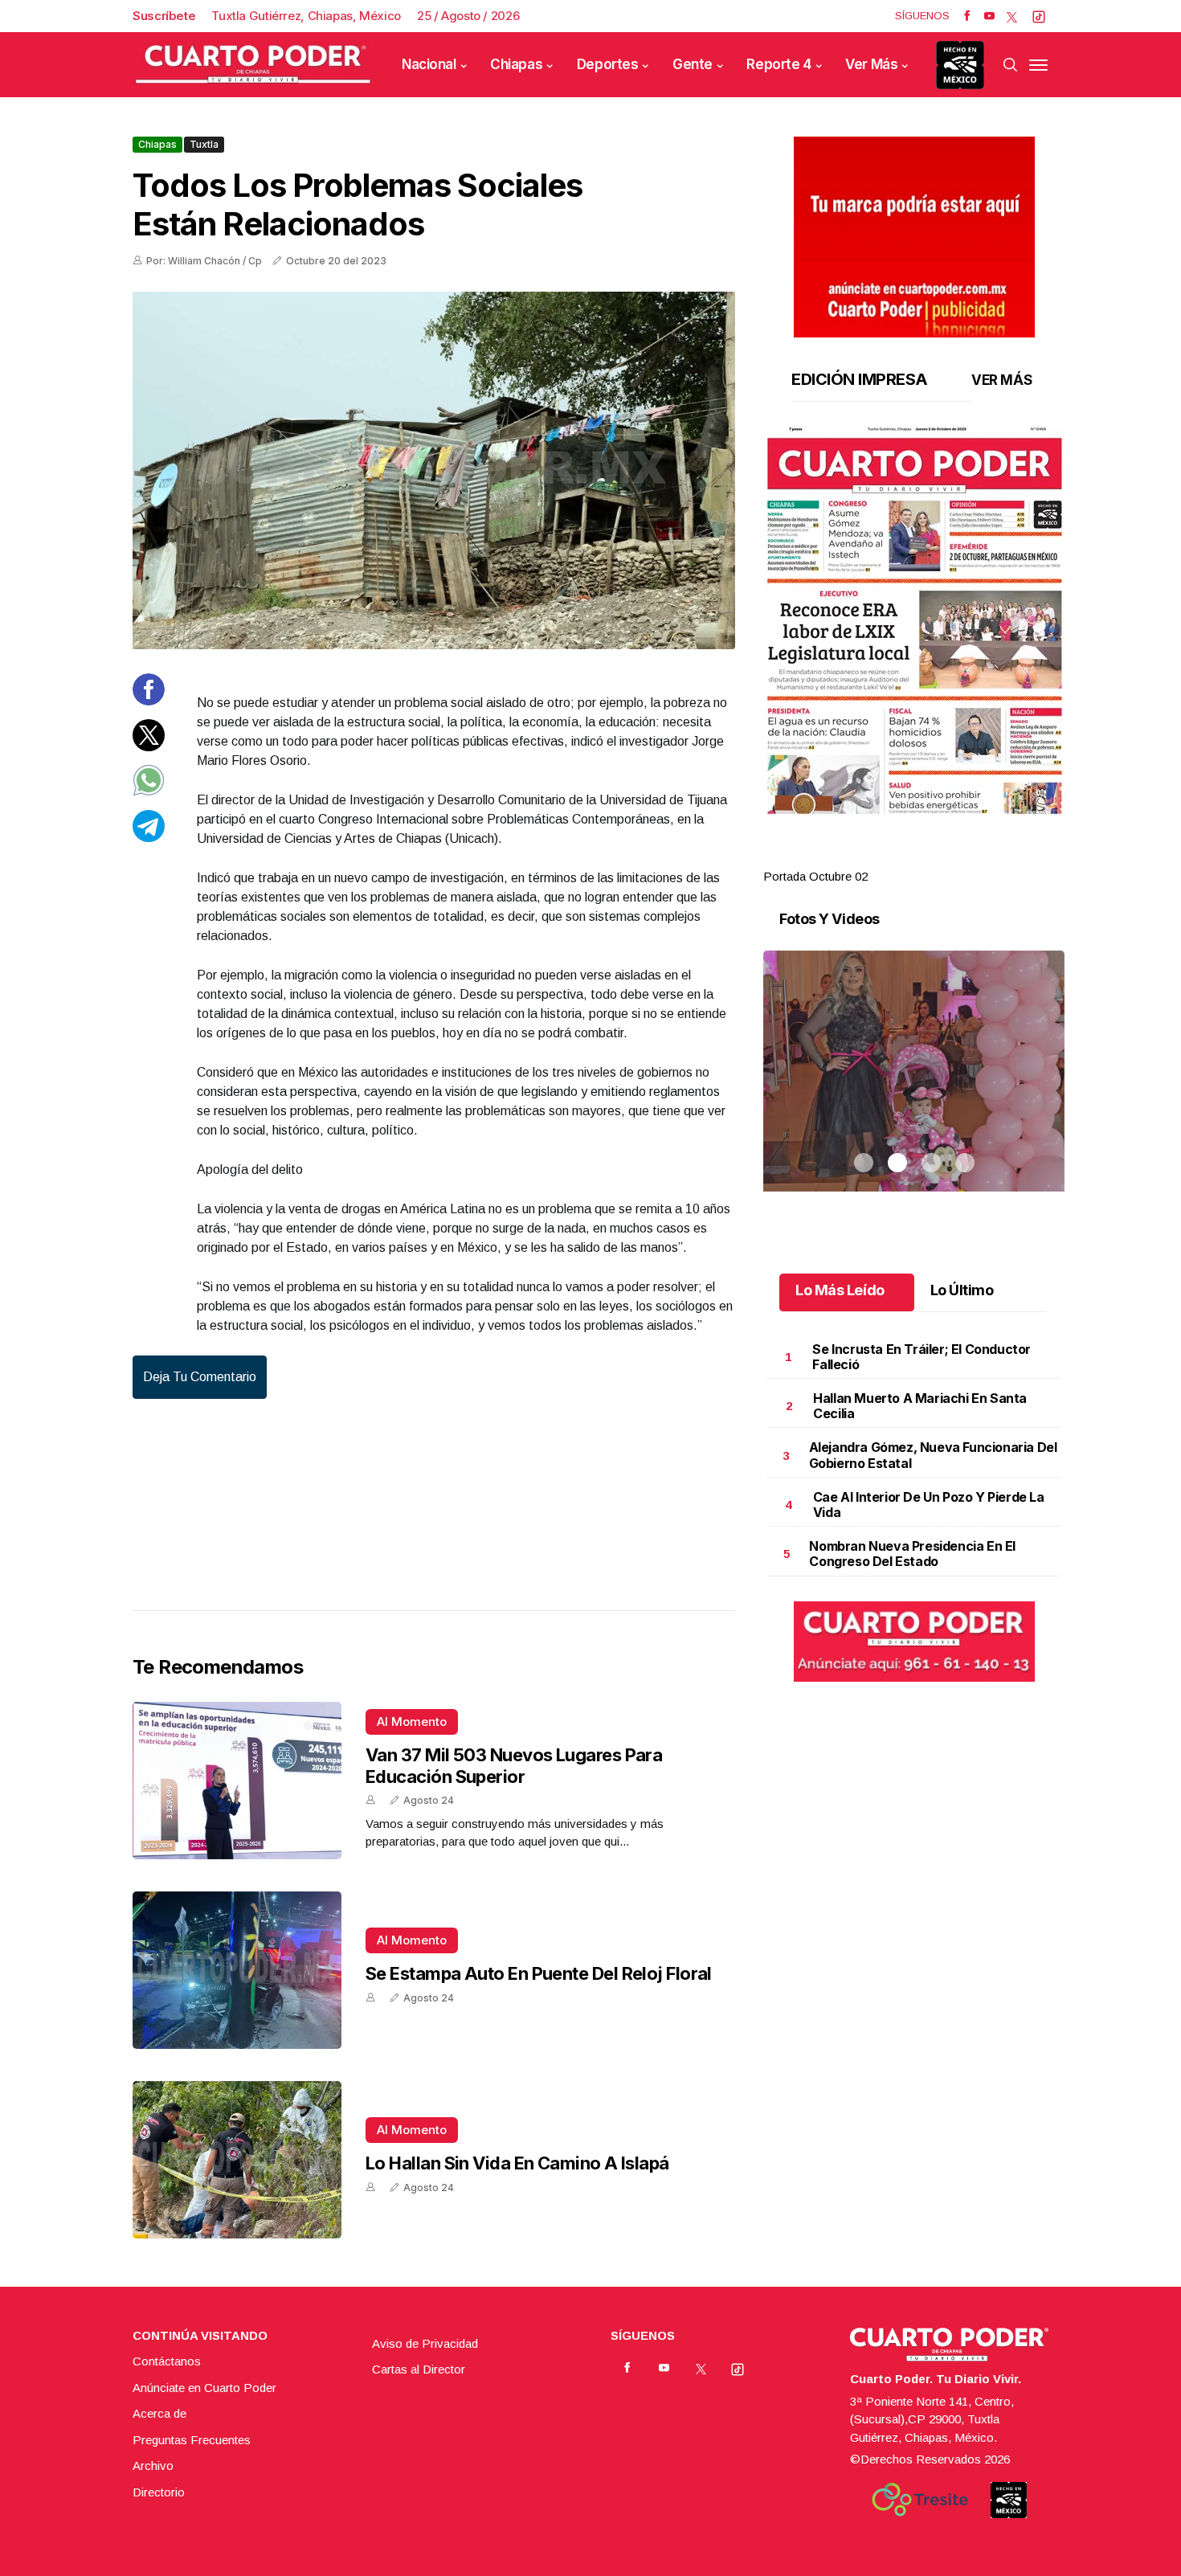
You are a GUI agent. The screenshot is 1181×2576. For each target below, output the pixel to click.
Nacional (429, 64)
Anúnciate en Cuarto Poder (204, 2388)
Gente (693, 64)
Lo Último (962, 1290)
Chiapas (516, 64)
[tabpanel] (914, 656)
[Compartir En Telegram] (149, 837)
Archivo (153, 2466)
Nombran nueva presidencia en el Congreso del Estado (912, 1554)
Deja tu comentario (200, 1377)
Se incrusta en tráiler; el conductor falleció (922, 1357)
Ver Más (871, 64)
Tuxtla (204, 144)
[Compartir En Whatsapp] (149, 792)
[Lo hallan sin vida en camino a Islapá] (237, 2160)
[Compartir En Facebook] (149, 701)
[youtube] (989, 16)
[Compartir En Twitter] (149, 746)
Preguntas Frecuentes (192, 2440)
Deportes (608, 64)
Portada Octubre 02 (815, 876)
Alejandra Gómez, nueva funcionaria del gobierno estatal (933, 1455)
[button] (914, 620)
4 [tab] (965, 857)
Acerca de (159, 2413)
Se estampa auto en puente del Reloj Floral (539, 1973)
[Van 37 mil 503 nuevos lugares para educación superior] (237, 1781)
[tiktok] (1039, 16)
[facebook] (967, 16)
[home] (253, 65)
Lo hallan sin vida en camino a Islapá (517, 2163)
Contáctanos (167, 2361)
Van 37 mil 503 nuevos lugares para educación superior (514, 1765)
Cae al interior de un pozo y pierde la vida (929, 1505)
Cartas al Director (419, 2369)
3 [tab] (931, 857)
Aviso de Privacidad (425, 2343)
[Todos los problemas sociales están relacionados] (434, 470)
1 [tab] (864, 857)
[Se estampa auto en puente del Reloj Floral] (237, 1970)
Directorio (159, 2492)
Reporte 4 (778, 64)
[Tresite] (920, 2500)
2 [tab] (897, 857)
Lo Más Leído (840, 1290)
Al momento (412, 1721)
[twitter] (1012, 16)
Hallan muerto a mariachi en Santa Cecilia (920, 1406)
